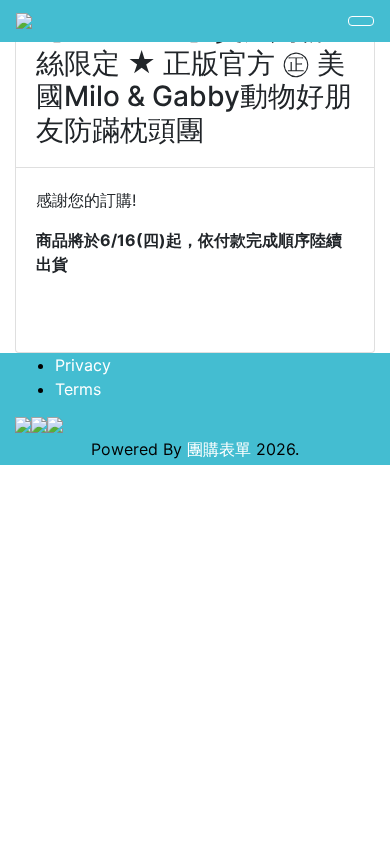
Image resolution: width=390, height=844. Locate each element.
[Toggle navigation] (361, 21)
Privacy (83, 365)
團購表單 (219, 449)
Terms (78, 389)
